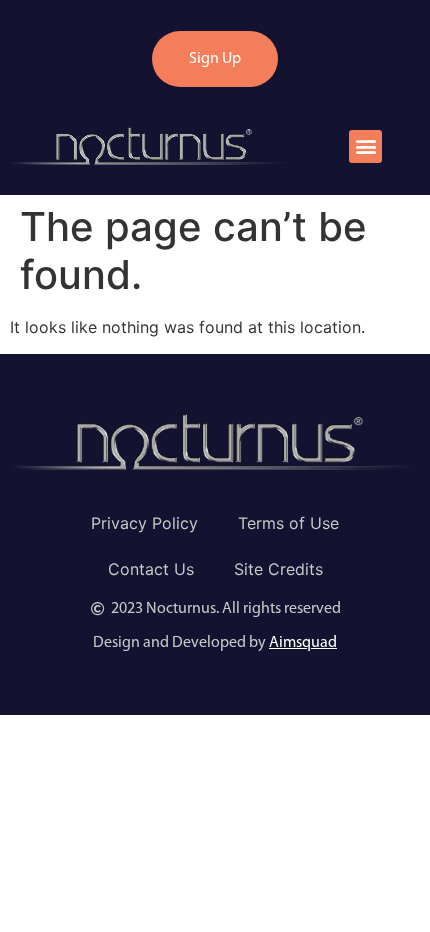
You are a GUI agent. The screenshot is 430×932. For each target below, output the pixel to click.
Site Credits (278, 569)
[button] (365, 146)
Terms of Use (288, 523)
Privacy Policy (144, 523)
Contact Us (151, 569)
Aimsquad (303, 643)
